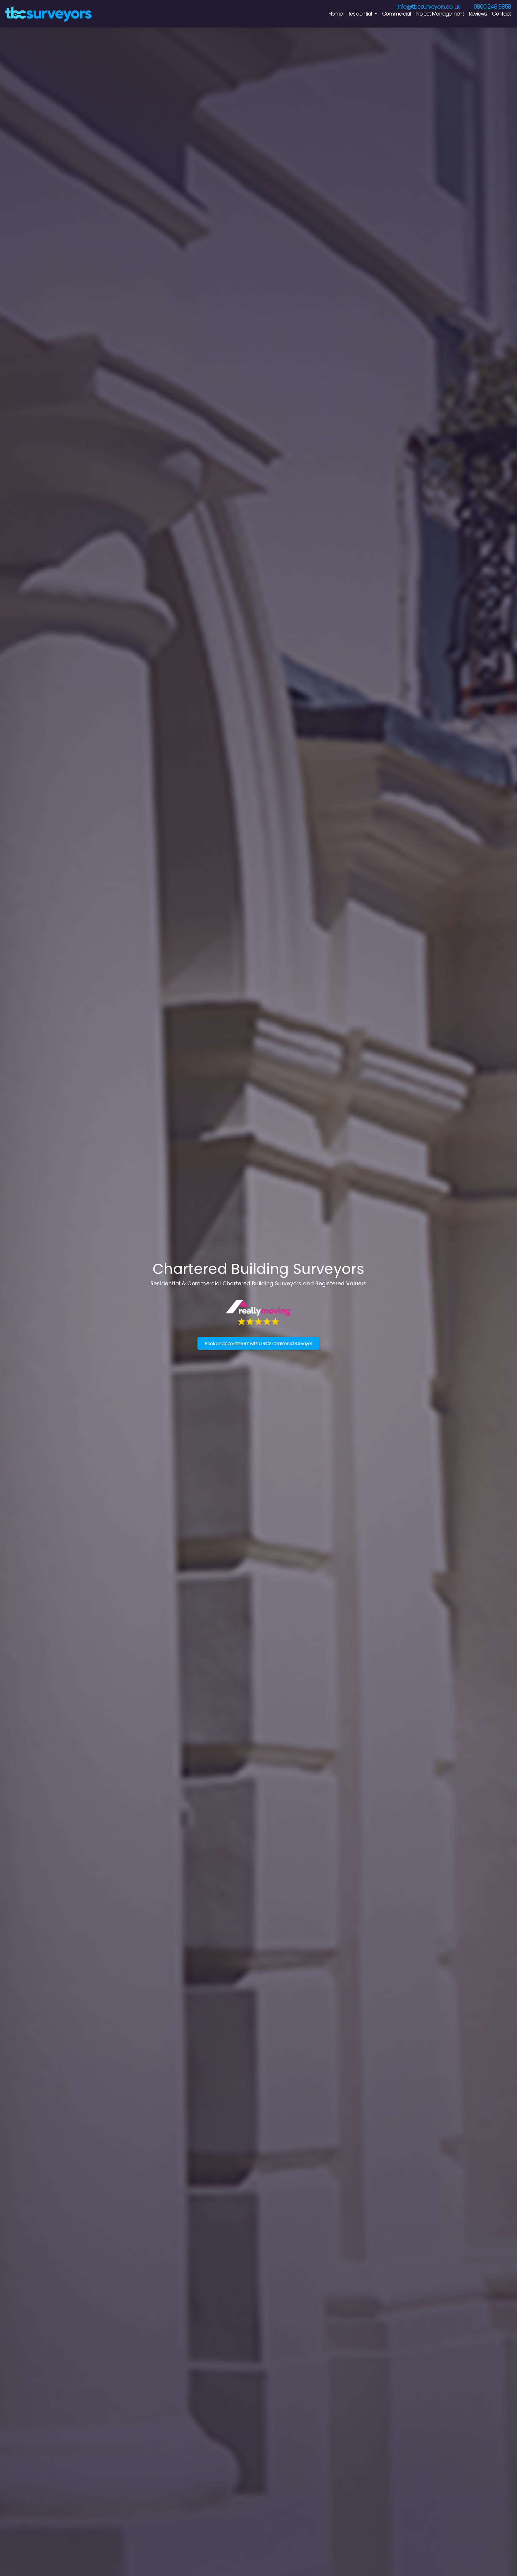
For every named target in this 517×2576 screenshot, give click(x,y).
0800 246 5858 (492, 7)
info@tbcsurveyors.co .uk (429, 7)
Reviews (478, 14)
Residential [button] (360, 14)
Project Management (440, 14)
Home (336, 14)
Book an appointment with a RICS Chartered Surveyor (258, 1344)
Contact (501, 14)
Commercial (396, 14)
